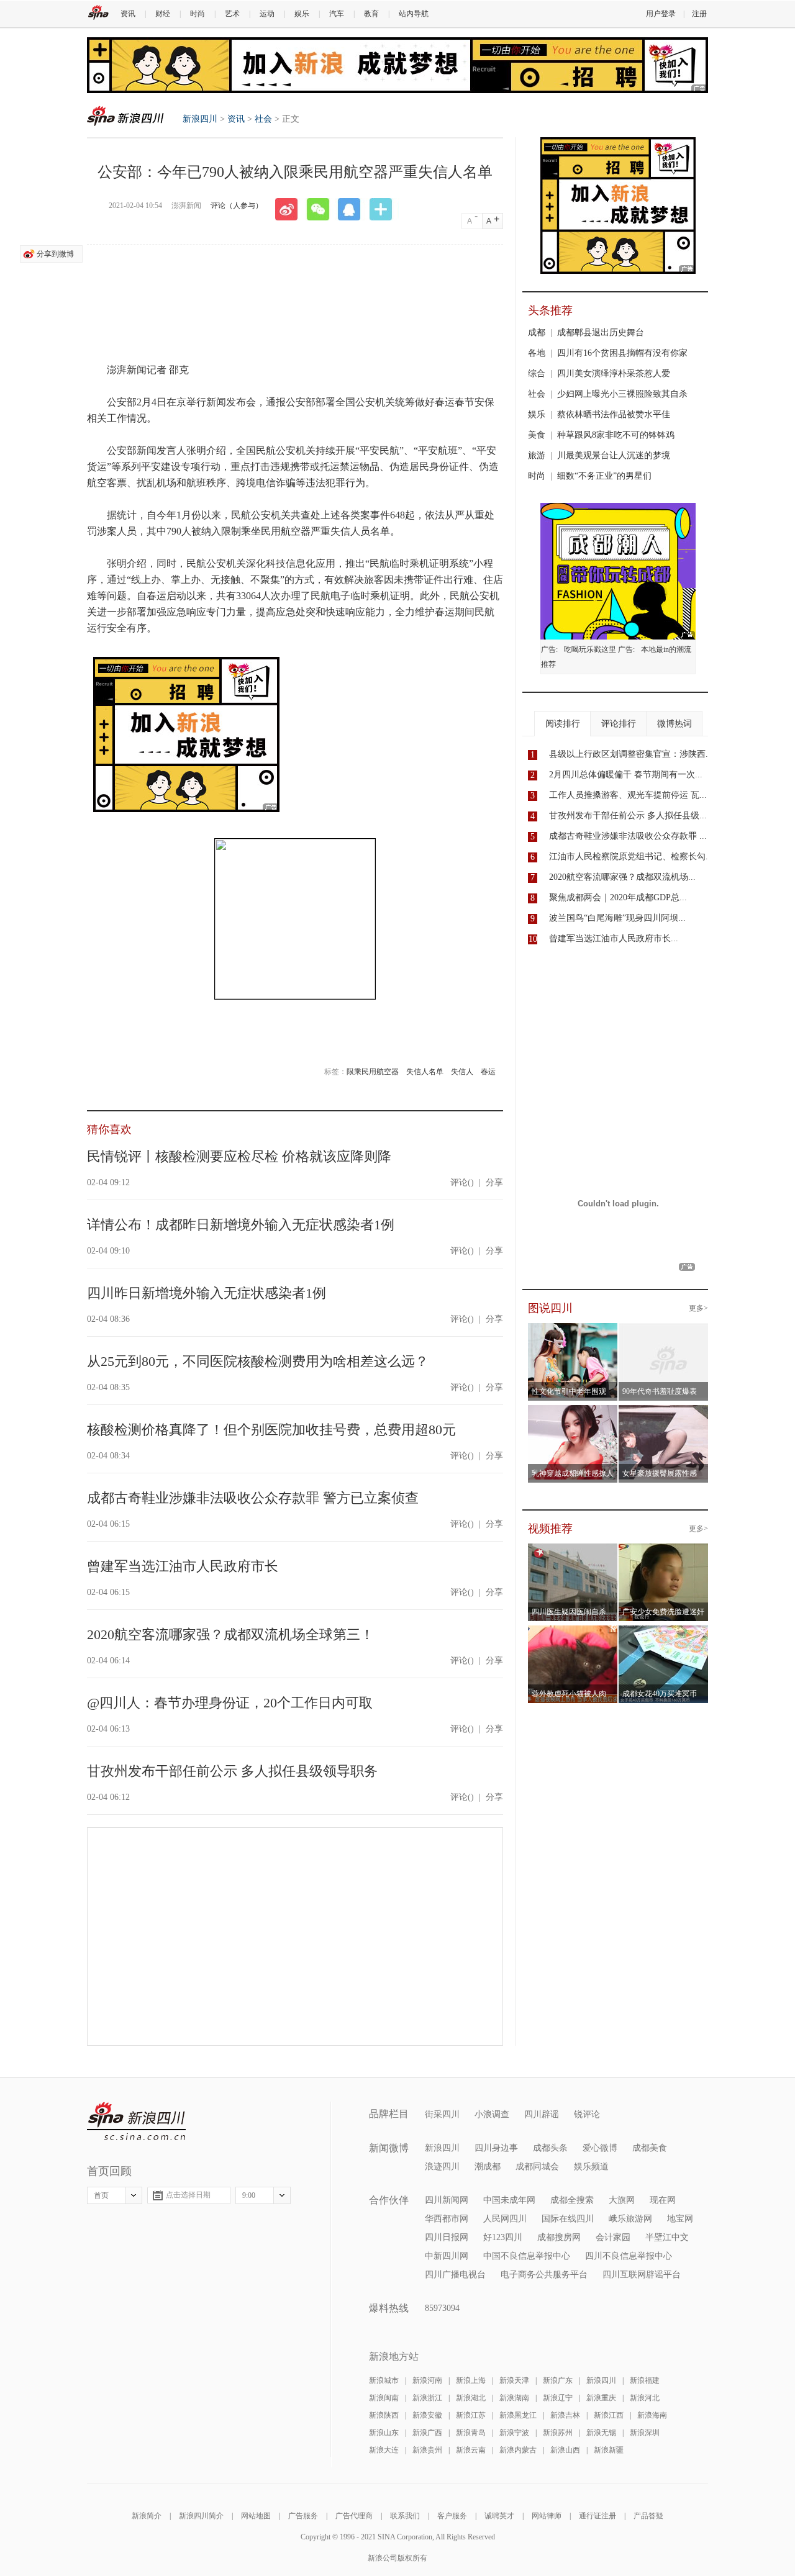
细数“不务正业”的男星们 (604, 476)
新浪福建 (645, 2380)
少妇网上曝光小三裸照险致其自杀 (622, 394)
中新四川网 (447, 2256)
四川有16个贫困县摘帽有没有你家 (622, 353)
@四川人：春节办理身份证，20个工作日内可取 (230, 1703)
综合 (537, 373)
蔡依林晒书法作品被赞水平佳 (614, 414)
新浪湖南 (514, 2398)
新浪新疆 (609, 2450)
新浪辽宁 (558, 2398)
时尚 (198, 14)
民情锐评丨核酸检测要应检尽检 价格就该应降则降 (239, 1156)
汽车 (337, 14)
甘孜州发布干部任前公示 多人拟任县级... (628, 816)
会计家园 (613, 2237)
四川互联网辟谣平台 (642, 2275)
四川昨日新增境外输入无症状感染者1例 (207, 1293)
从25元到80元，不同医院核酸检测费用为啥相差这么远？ (258, 1361)
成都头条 (550, 2148)
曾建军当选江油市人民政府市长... (614, 938)
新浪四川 (125, 116)
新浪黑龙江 (518, 2415)
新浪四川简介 (201, 2516)
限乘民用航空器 (373, 1072)
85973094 (442, 2308)
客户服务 (452, 2516)
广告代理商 (354, 2516)
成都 (537, 332)
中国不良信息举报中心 (527, 2256)
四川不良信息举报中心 (629, 2256)
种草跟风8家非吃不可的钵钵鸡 (616, 435)
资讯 (128, 14)
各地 (537, 353)
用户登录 (661, 14)
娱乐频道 (591, 2167)
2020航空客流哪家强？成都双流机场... (622, 877)
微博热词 (675, 724)
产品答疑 (648, 2516)
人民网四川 (505, 2219)
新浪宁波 (514, 2433)
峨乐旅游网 (630, 2219)
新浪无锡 (601, 2433)
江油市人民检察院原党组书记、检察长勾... (631, 856)
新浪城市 (384, 2380)
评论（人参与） (237, 206)
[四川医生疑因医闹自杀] (573, 1551)
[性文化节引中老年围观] (573, 1331)
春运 (488, 1072)
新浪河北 (645, 2398)
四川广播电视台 (455, 2275)
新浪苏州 (558, 2433)
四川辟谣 (542, 2114)
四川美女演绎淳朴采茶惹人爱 (614, 373)
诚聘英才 (499, 2516)
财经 (163, 14)
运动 (267, 14)
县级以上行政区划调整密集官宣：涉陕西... (631, 754)
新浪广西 (427, 2433)
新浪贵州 (427, 2450)
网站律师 (547, 2516)
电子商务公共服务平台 (544, 2275)
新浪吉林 (565, 2415)
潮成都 (488, 2167)
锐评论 (587, 2114)
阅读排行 (563, 724)
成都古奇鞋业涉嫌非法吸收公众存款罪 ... (628, 836)
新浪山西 (565, 2450)
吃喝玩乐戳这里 (590, 649)
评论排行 (619, 724)
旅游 (537, 455)
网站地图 (256, 2516)
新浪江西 (609, 2415)
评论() (462, 1182)
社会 (263, 119)
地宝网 (680, 2219)
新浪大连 (384, 2450)
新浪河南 (427, 2380)
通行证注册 (597, 2516)
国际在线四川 (568, 2219)
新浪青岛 (471, 2433)
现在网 (663, 2200)
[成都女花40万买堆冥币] (664, 1633)
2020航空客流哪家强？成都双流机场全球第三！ (230, 1634)
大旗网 (622, 2200)
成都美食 (650, 2148)
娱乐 (302, 14)
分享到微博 (55, 254)
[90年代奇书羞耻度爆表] (668, 1331)
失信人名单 (425, 1072)
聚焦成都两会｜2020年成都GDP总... (618, 897)
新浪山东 (384, 2433)
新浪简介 (147, 2516)
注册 (699, 14)
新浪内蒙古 (518, 2450)
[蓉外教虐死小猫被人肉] (573, 1633)
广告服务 (303, 2516)
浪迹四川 (442, 2167)
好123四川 (503, 2237)
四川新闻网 (447, 2200)
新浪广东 (558, 2380)
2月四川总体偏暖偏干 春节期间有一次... (626, 775)
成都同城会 (537, 2167)
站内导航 (414, 14)
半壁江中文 (667, 2237)
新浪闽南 (384, 2398)
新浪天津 (514, 2380)
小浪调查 (492, 2114)
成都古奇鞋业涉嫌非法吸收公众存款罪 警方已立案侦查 (253, 1498)
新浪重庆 (601, 2398)
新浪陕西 (384, 2415)
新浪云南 (471, 2450)
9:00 (249, 2195)
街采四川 (442, 2114)
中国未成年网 (509, 2200)
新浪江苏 (471, 2415)
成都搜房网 (559, 2237)
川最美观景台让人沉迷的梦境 (614, 455)
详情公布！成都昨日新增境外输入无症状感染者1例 (241, 1225)
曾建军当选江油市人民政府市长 (183, 1566)
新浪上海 (471, 2380)
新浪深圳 (645, 2433)
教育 (371, 14)
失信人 (462, 1072)
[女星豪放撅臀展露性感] (664, 1412)
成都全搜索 (572, 2200)
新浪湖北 (471, 2398)
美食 (537, 435)
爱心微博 (600, 2148)
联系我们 (405, 2516)
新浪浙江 (427, 2398)
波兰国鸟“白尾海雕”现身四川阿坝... (617, 918)
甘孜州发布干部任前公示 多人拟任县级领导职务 (232, 1771)
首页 (101, 2195)
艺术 (232, 14)
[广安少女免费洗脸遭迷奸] (664, 1551)
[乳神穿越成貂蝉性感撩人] (573, 1412)
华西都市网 (447, 2219)
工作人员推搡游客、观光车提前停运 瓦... (628, 795)
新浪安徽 (427, 2415)
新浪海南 (652, 2415)
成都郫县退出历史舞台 (601, 332)
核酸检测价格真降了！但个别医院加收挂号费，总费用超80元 (271, 1430)
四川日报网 (447, 2237)
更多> (698, 1308)
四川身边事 (496, 2148)
